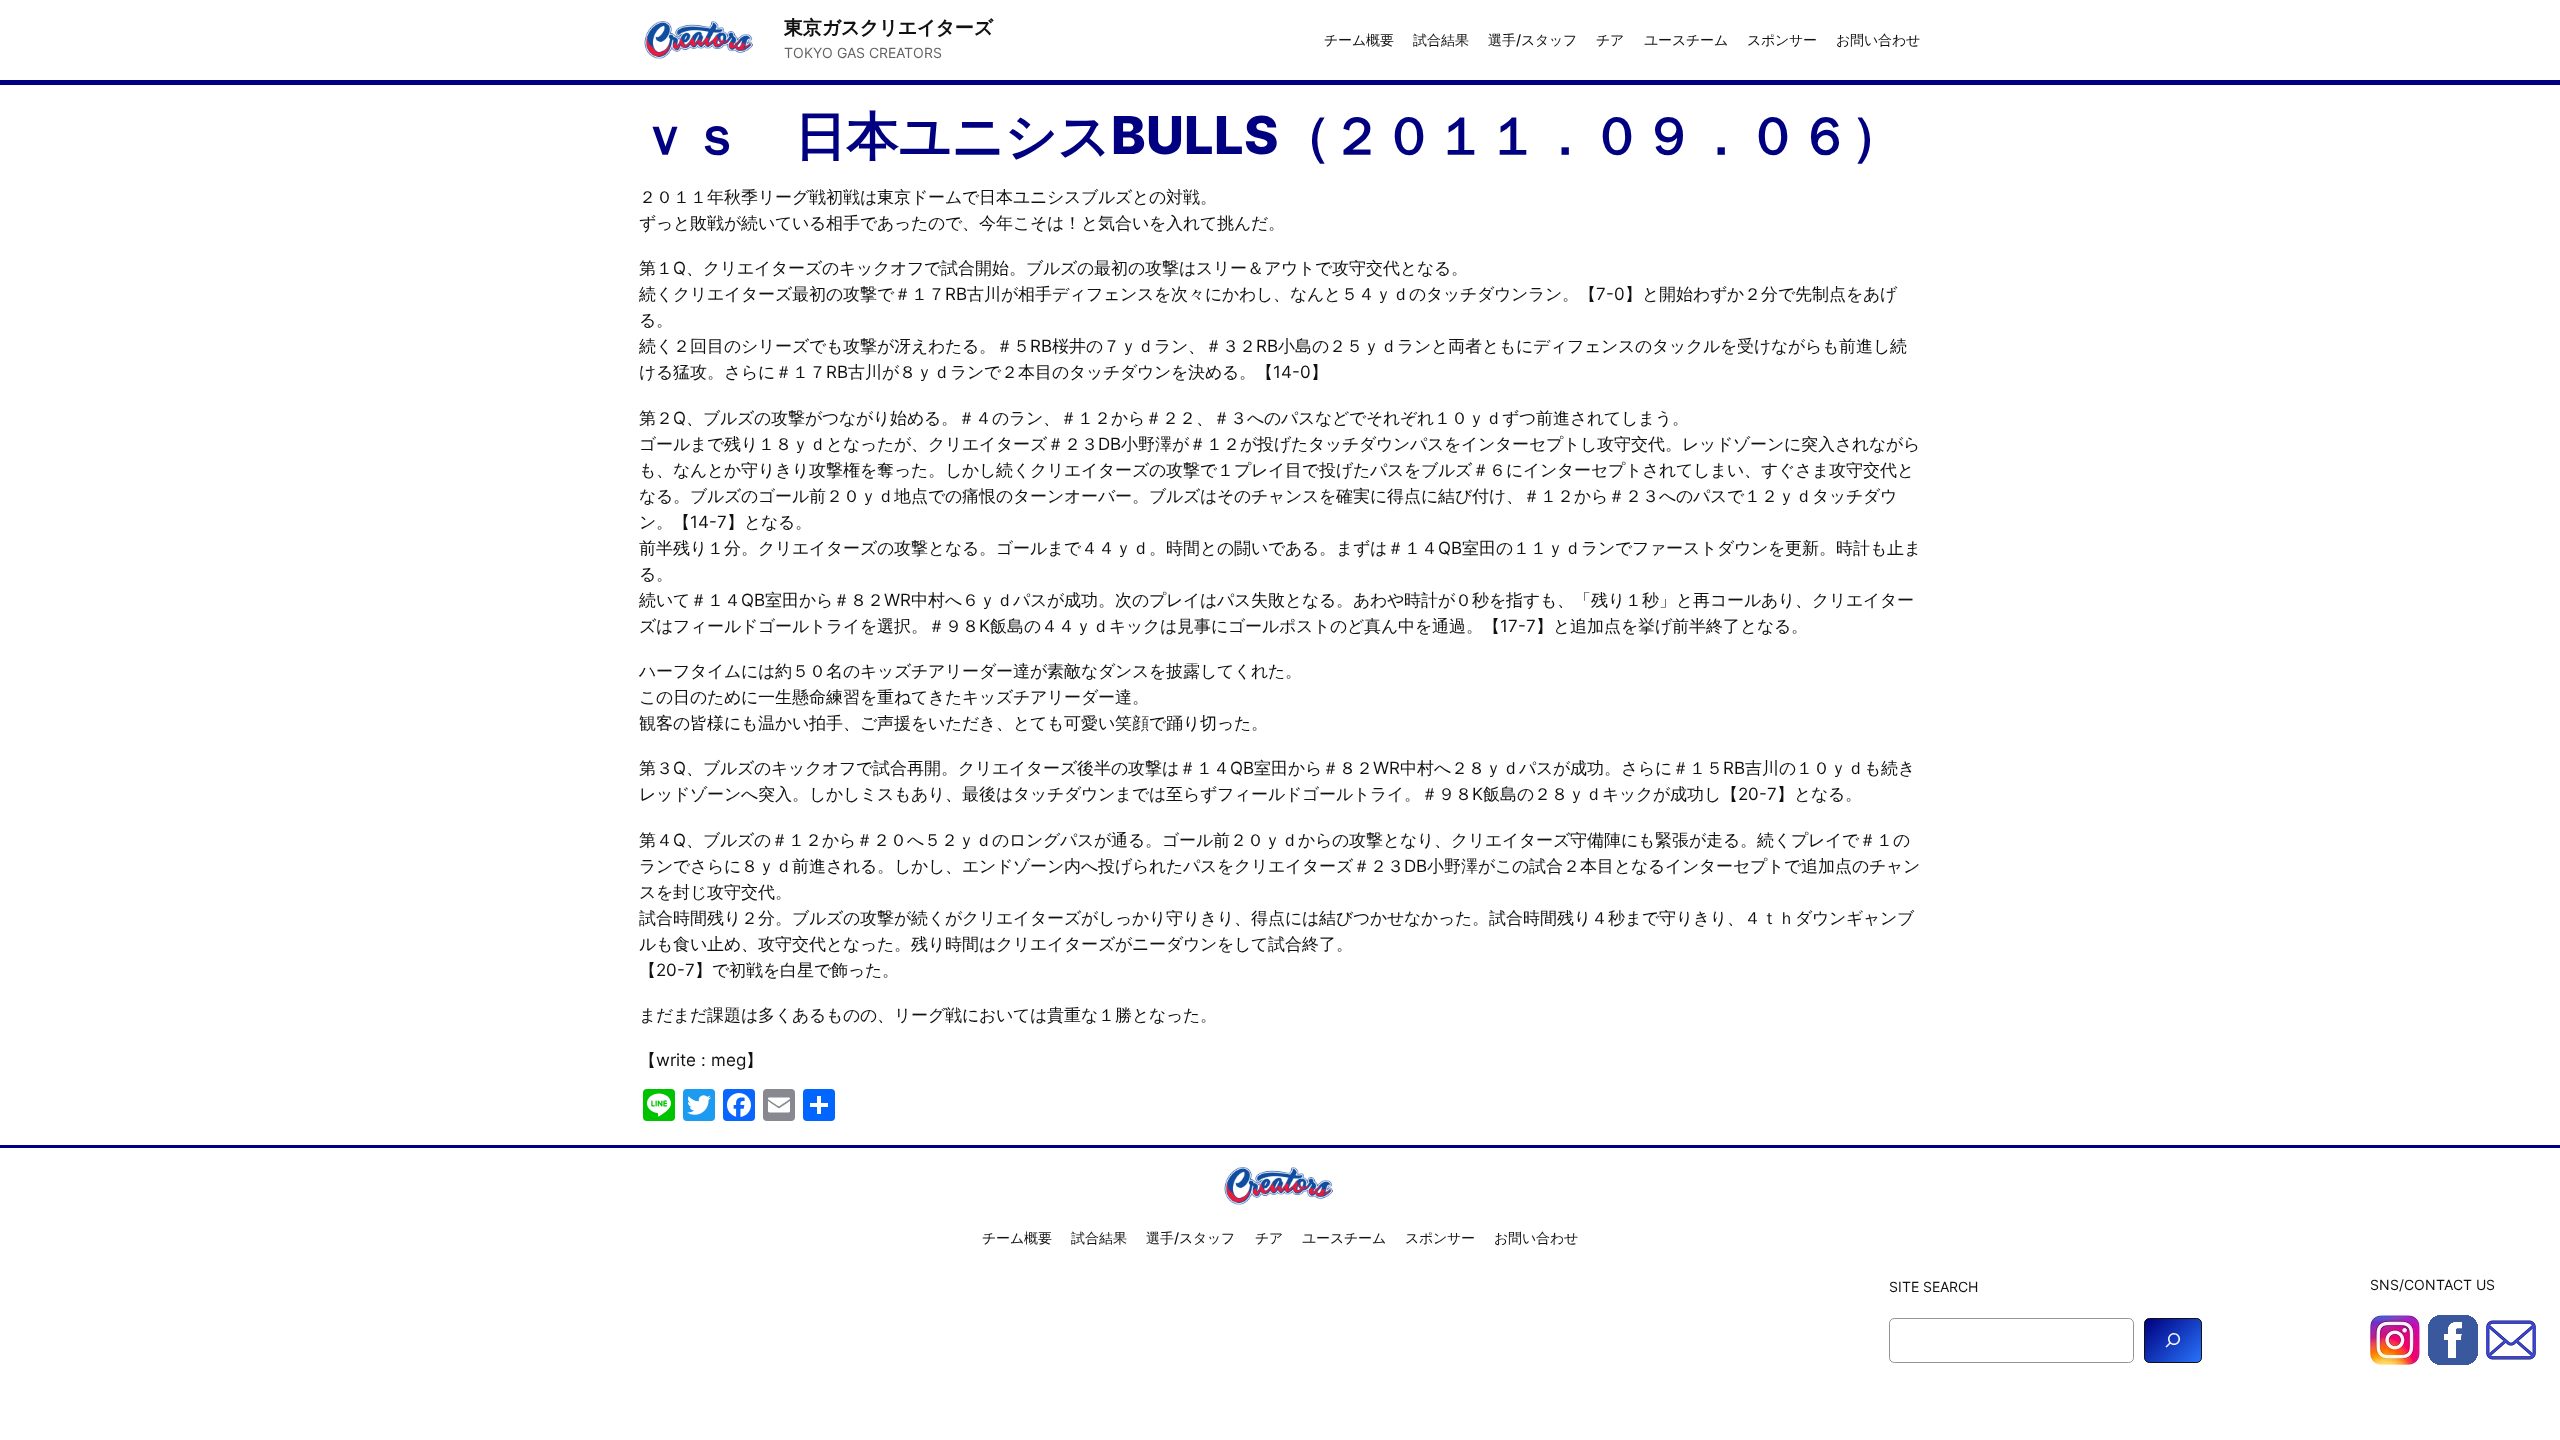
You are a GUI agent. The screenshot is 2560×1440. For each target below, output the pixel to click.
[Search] (2173, 1340)
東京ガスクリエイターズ (888, 27)
